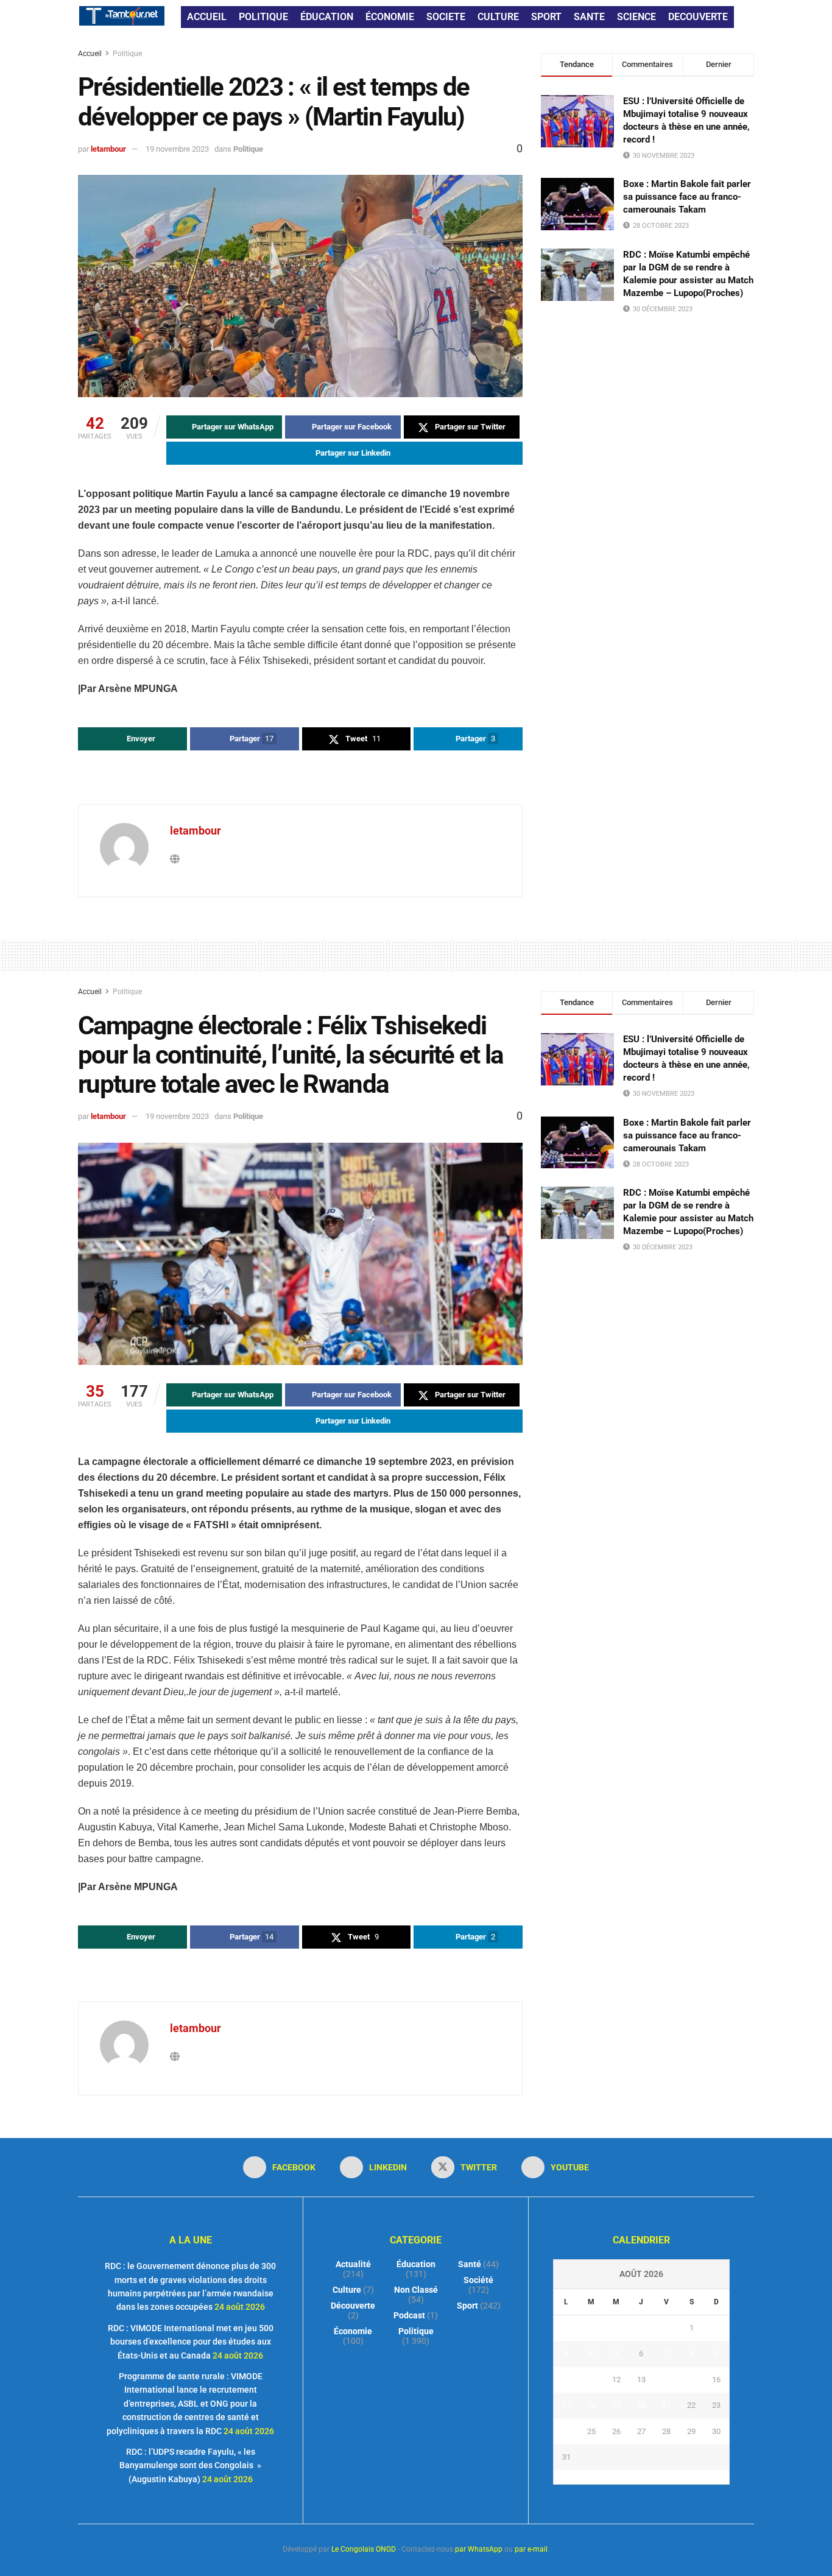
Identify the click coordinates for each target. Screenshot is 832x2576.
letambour (108, 149)
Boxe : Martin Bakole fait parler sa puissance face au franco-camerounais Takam (687, 197)
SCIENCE (636, 17)
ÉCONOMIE (390, 17)
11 (591, 2380)
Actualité (353, 2264)
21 (666, 2405)
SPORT (546, 17)
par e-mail (531, 2549)
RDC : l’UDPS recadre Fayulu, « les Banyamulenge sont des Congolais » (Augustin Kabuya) (190, 2465)
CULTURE (498, 17)
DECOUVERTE (698, 17)
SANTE (589, 17)
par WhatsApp (479, 2549)
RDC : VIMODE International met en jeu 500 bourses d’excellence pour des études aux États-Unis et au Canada (191, 2342)
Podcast (409, 2315)
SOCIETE (446, 17)
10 (566, 2380)
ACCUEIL (207, 17)
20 (641, 2405)
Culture (347, 2290)
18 (591, 2405)
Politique (127, 54)
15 (691, 2380)
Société (478, 2280)
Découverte (353, 2306)
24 (566, 2431)
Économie (353, 2331)
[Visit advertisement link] (300, 778)
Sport (467, 2306)
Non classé (416, 2290)
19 (616, 2405)
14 (666, 2380)
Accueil (91, 54)
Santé (470, 2264)
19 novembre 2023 (177, 149)
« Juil (638, 2477)
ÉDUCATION (327, 17)
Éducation (416, 2264)
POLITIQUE (263, 17)
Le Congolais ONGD (364, 2549)
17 (566, 2405)
